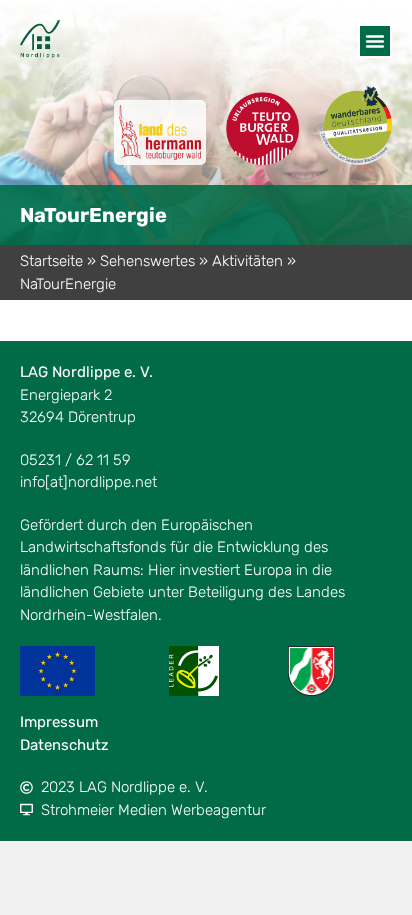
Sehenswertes (147, 261)
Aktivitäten (247, 261)
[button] (375, 41)
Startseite (51, 261)
